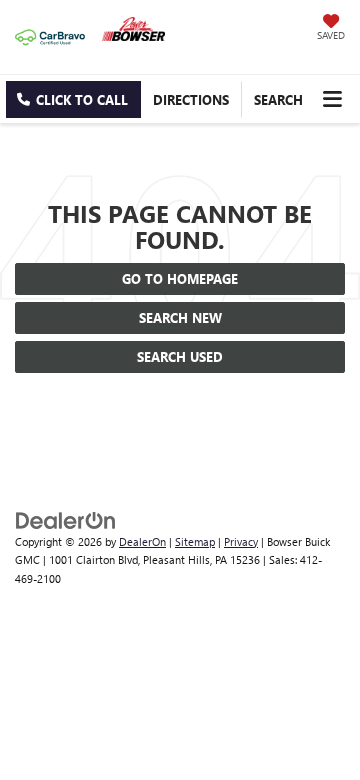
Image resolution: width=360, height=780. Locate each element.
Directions (191, 99)
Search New (180, 317)
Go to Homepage (180, 278)
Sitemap (195, 541)
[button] (73, 99)
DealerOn (142, 541)
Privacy (241, 541)
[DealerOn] (66, 518)
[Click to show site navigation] (332, 98)
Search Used (180, 356)
